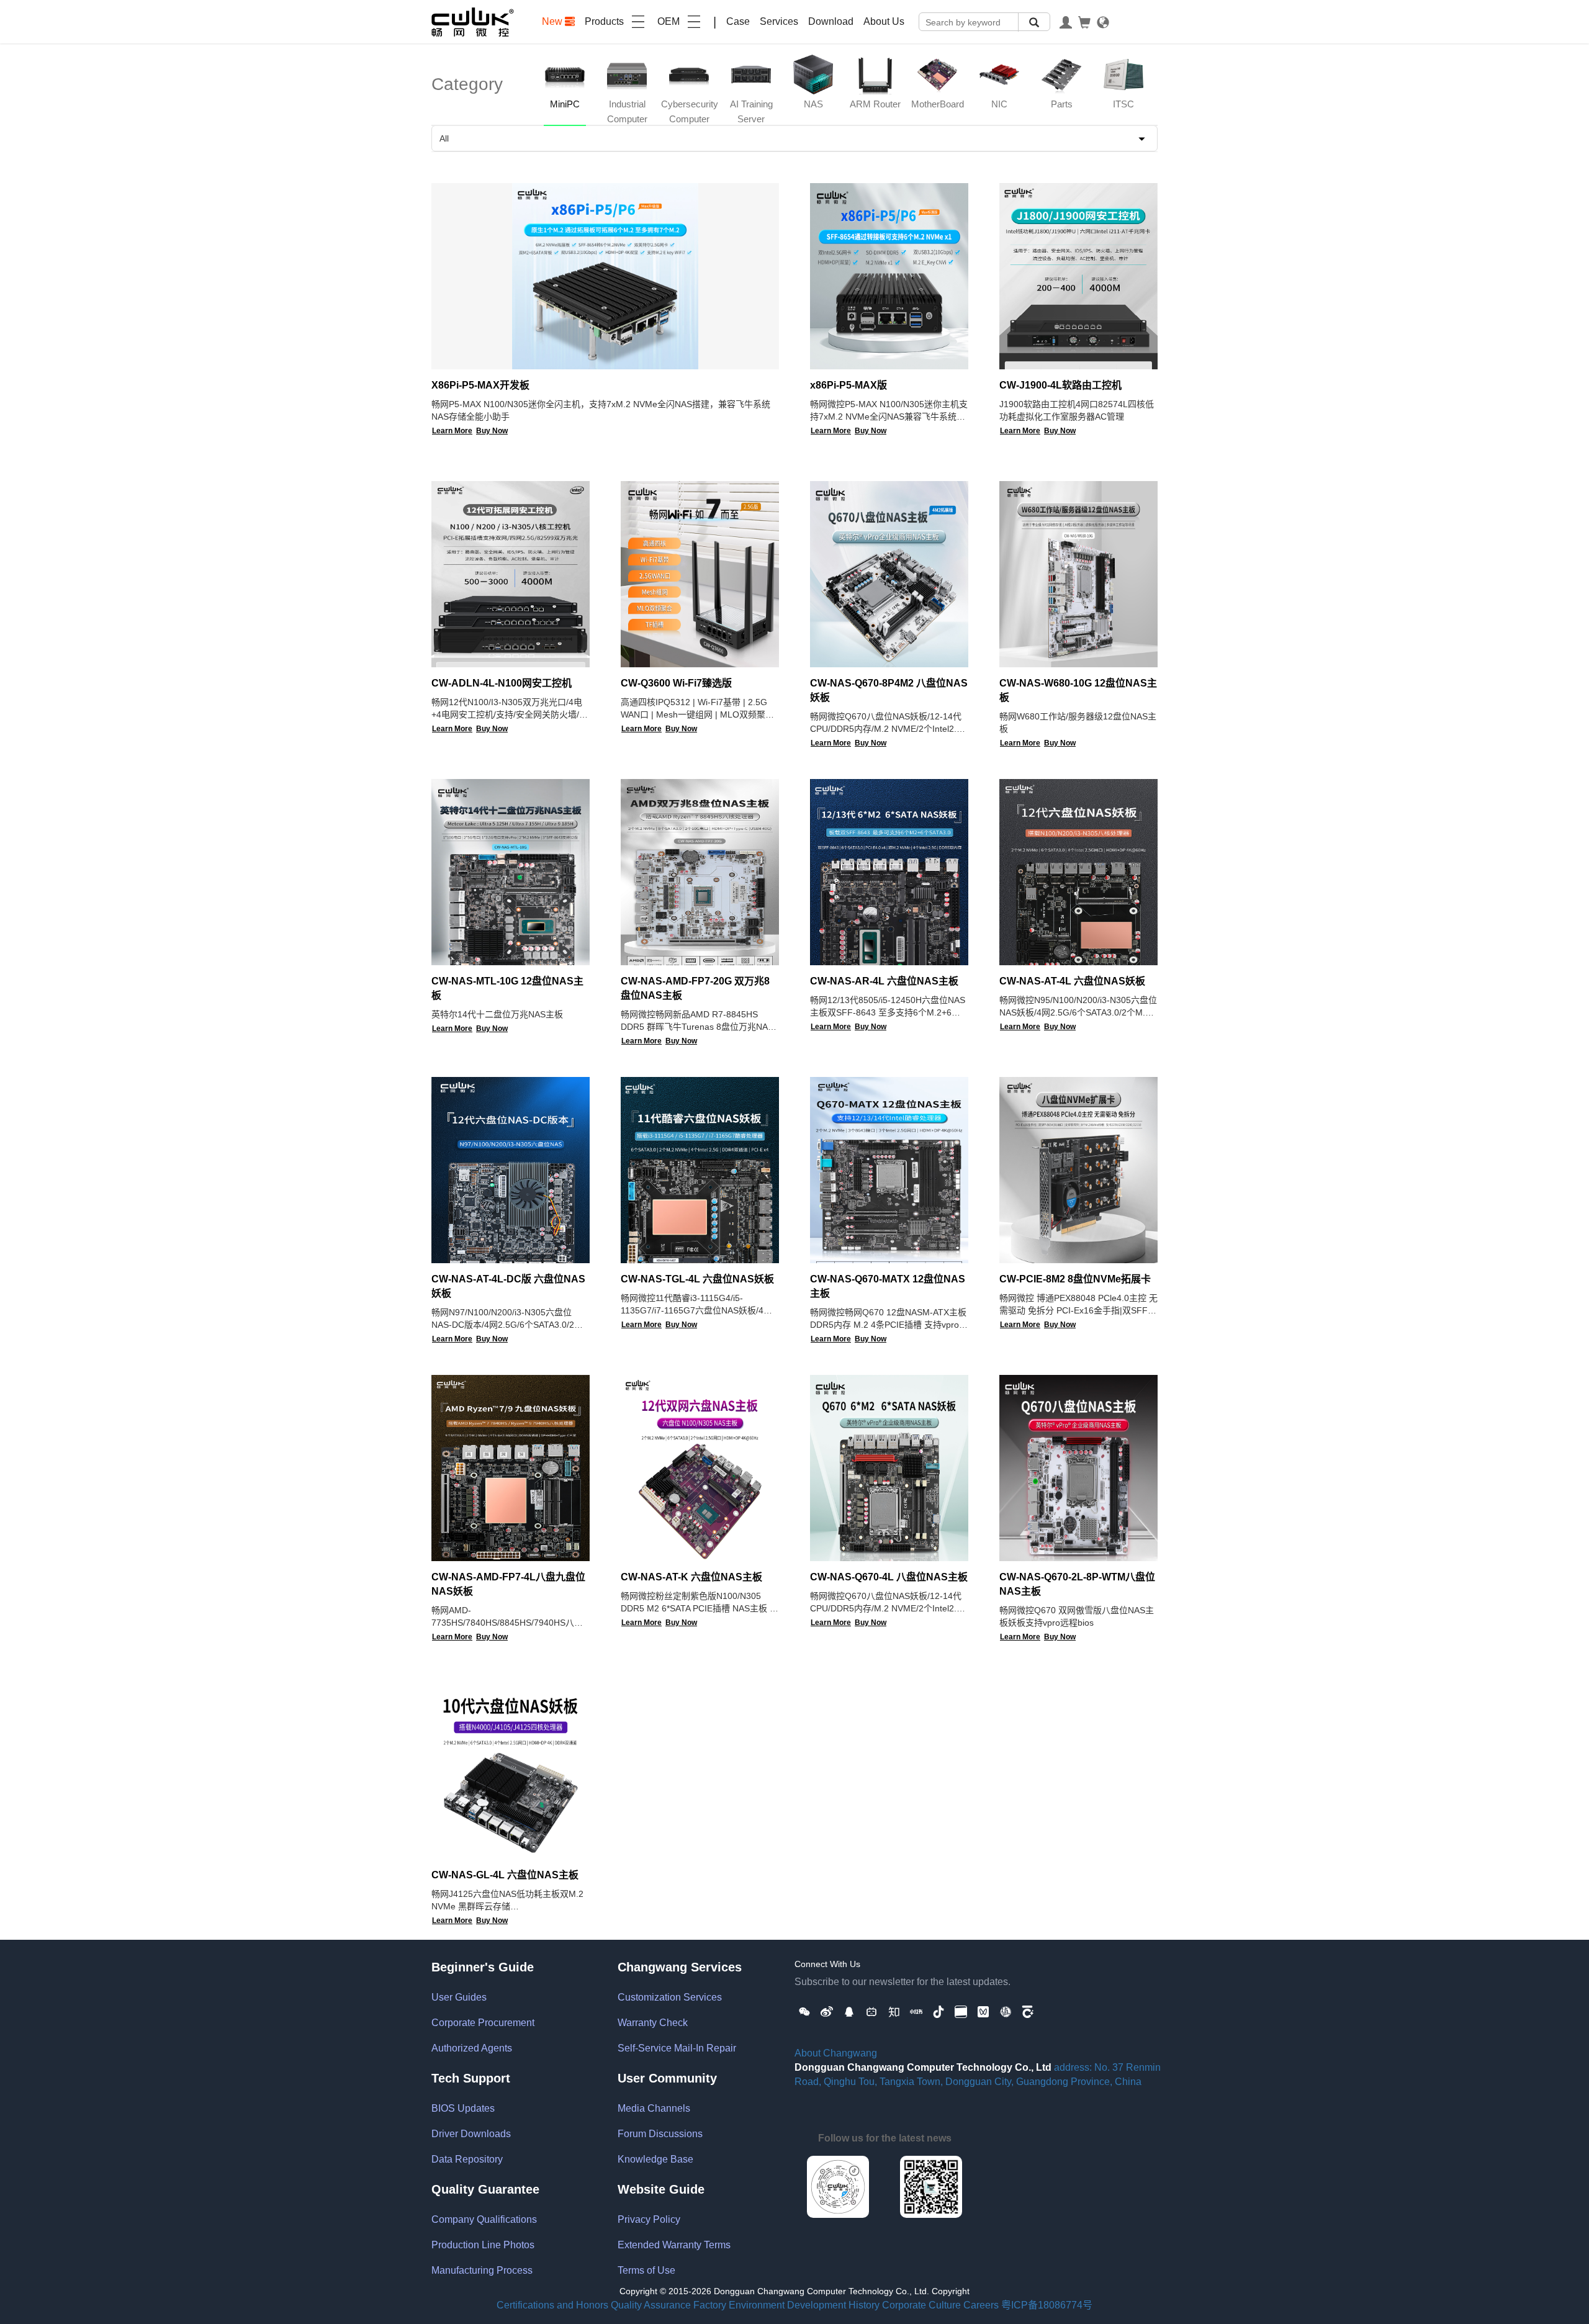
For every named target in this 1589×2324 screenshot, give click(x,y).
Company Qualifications (484, 2219)
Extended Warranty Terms (674, 2245)
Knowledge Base (655, 2159)
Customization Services (670, 1997)
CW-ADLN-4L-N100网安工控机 (502, 683)
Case (738, 21)
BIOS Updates (463, 2108)
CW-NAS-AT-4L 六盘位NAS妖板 (1072, 981)
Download (831, 21)
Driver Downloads (471, 2134)
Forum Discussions (660, 2134)
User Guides (459, 1997)
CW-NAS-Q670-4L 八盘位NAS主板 (889, 1577)
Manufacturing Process (482, 2270)
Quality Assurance (651, 2305)
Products (604, 21)
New (553, 21)
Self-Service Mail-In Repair (677, 2048)
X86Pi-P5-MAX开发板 (480, 385)
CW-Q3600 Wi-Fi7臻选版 (676, 683)
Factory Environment (739, 2305)
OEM (668, 21)
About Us (884, 21)
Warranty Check (653, 2023)
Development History (833, 2305)
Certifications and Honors (552, 2305)
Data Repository (467, 2159)
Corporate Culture (921, 2305)
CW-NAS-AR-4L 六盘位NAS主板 (884, 981)
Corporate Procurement (483, 2023)
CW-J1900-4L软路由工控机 (1060, 385)
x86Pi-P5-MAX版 (849, 385)
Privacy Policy (649, 2219)
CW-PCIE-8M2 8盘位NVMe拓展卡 (1075, 1279)
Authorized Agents (472, 2048)
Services (779, 21)
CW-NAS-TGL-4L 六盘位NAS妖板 (697, 1279)
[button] (804, 2011)
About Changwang (836, 2053)
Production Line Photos (483, 2245)
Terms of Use (646, 2270)
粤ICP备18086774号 (1047, 2305)
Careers (981, 2305)
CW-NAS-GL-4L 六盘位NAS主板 (505, 1875)
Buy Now (492, 431)
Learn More (452, 431)
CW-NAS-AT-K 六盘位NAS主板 (691, 1577)
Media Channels (654, 2108)
